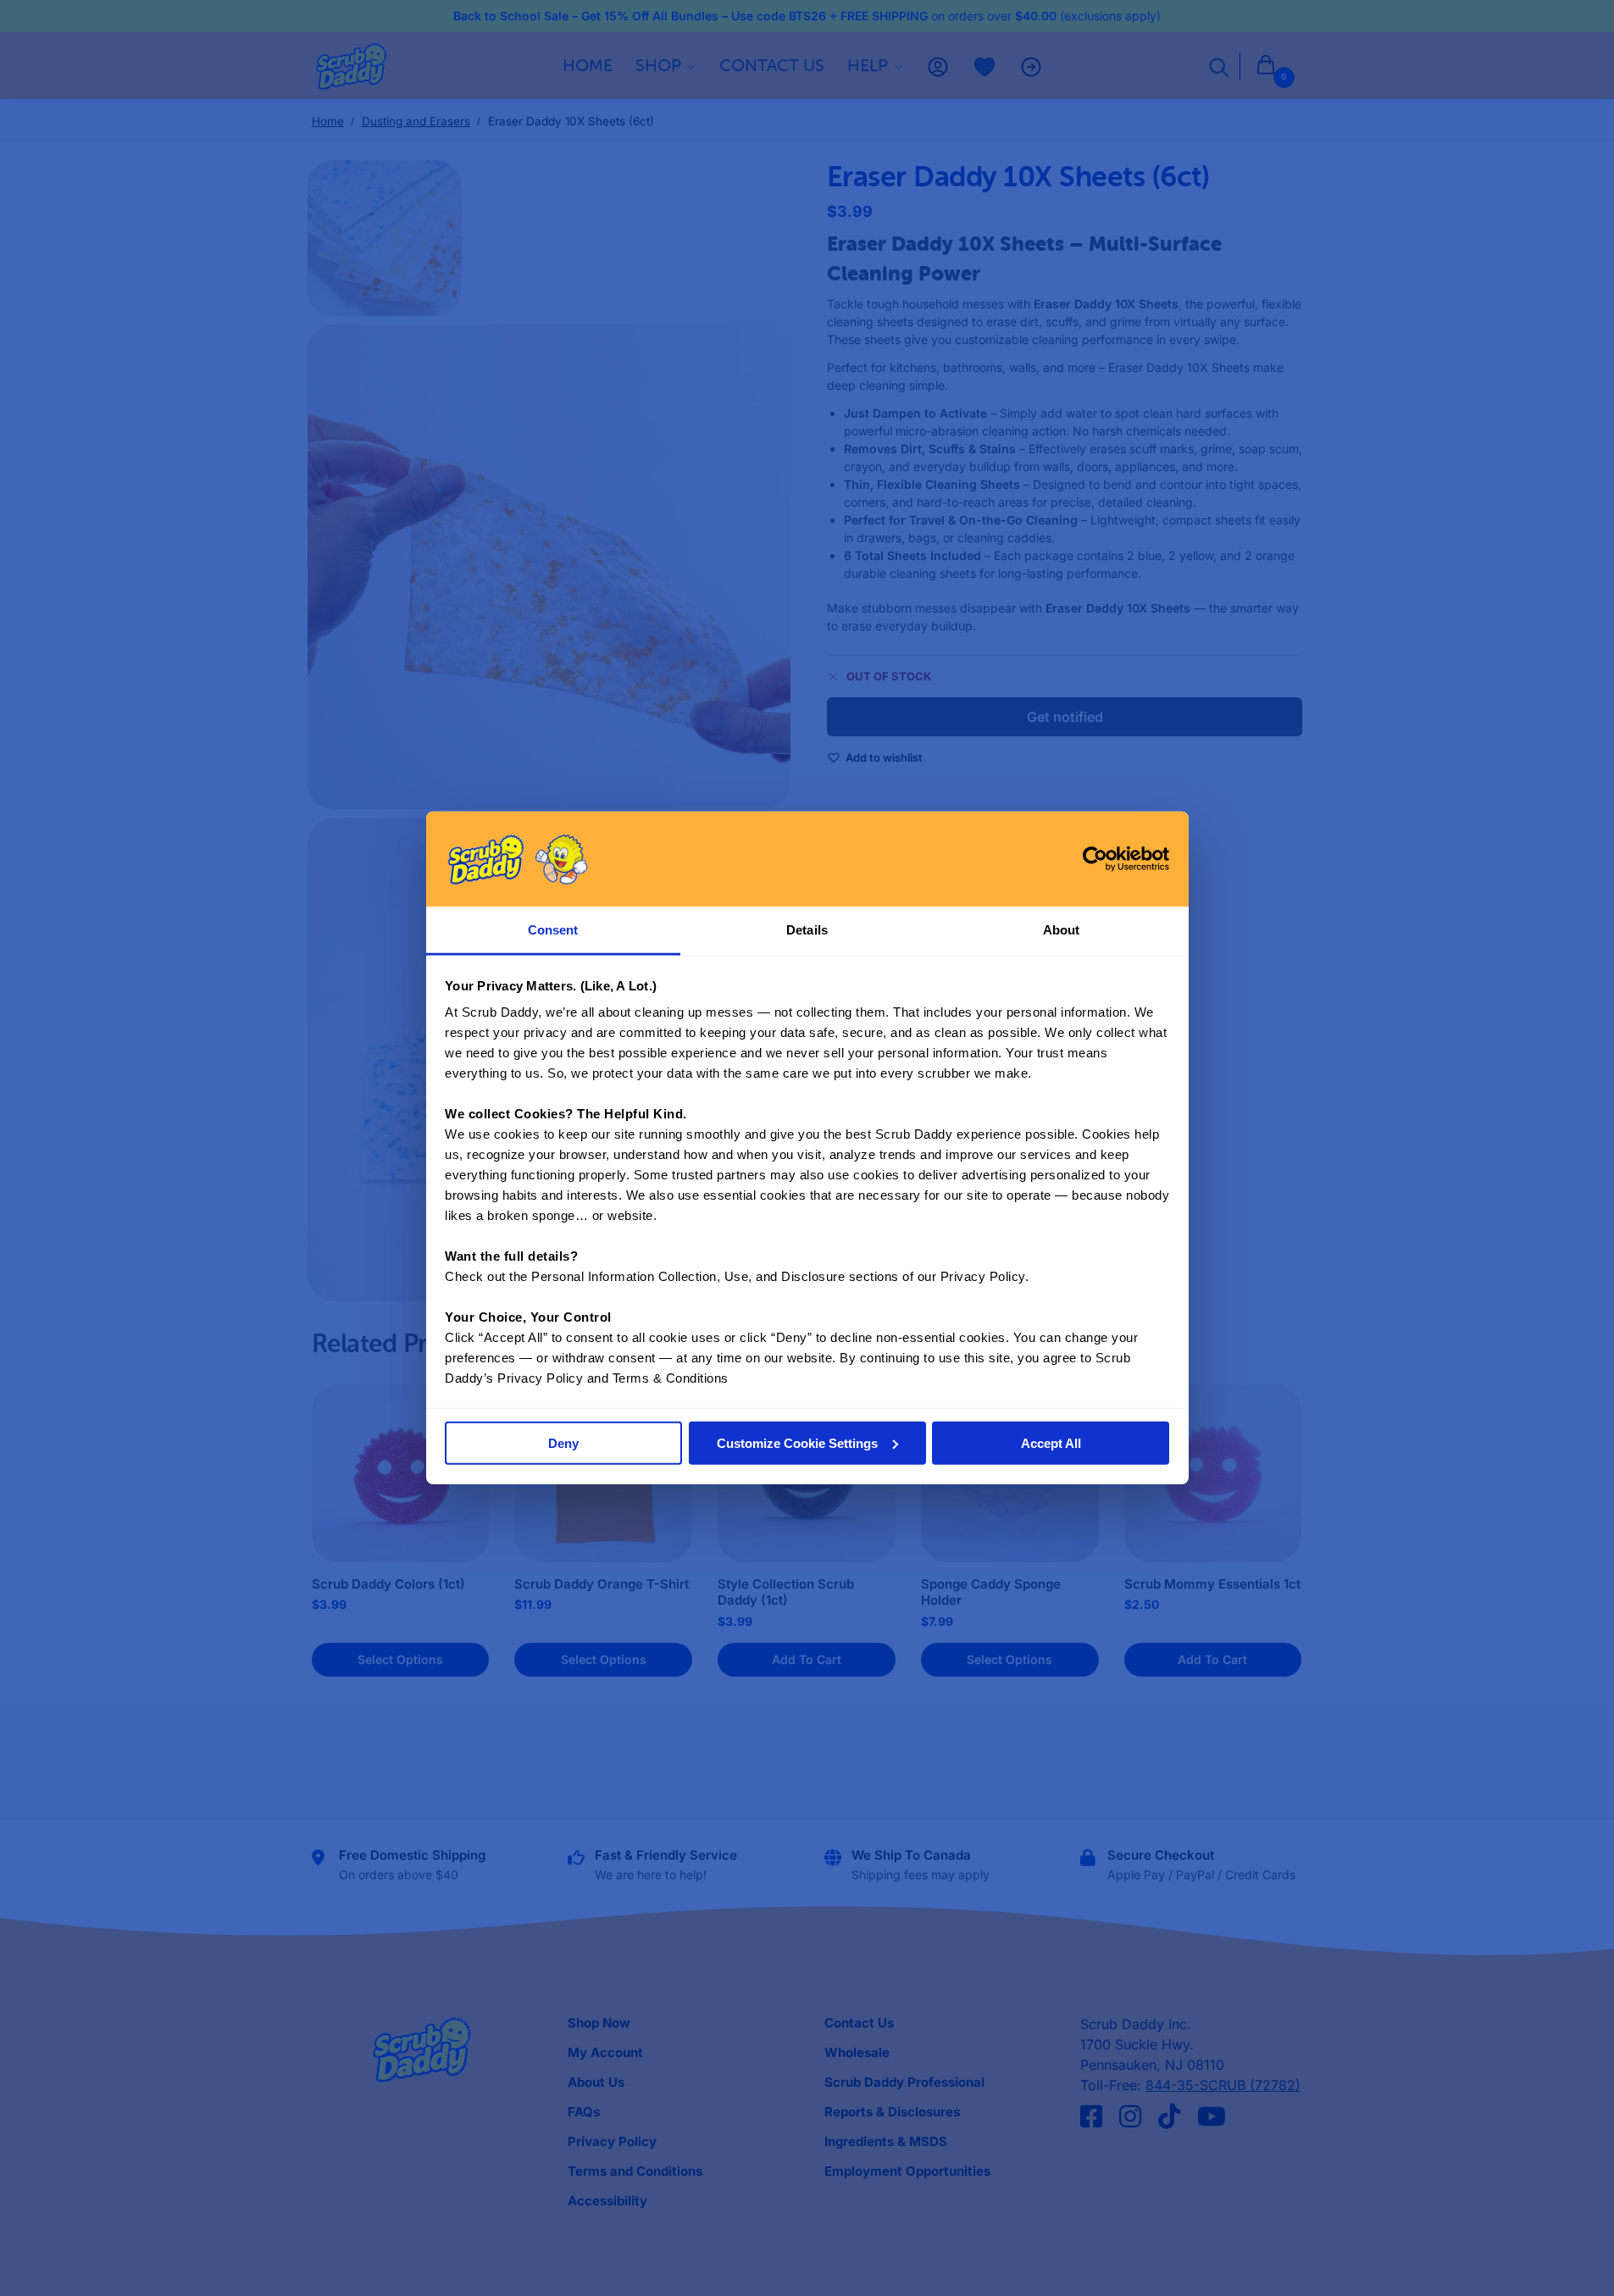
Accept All (1051, 1443)
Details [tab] (807, 930)
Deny (563, 1443)
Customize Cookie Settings (797, 1443)
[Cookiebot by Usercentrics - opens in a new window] (1095, 859)
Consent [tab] (553, 930)
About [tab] (1062, 930)
